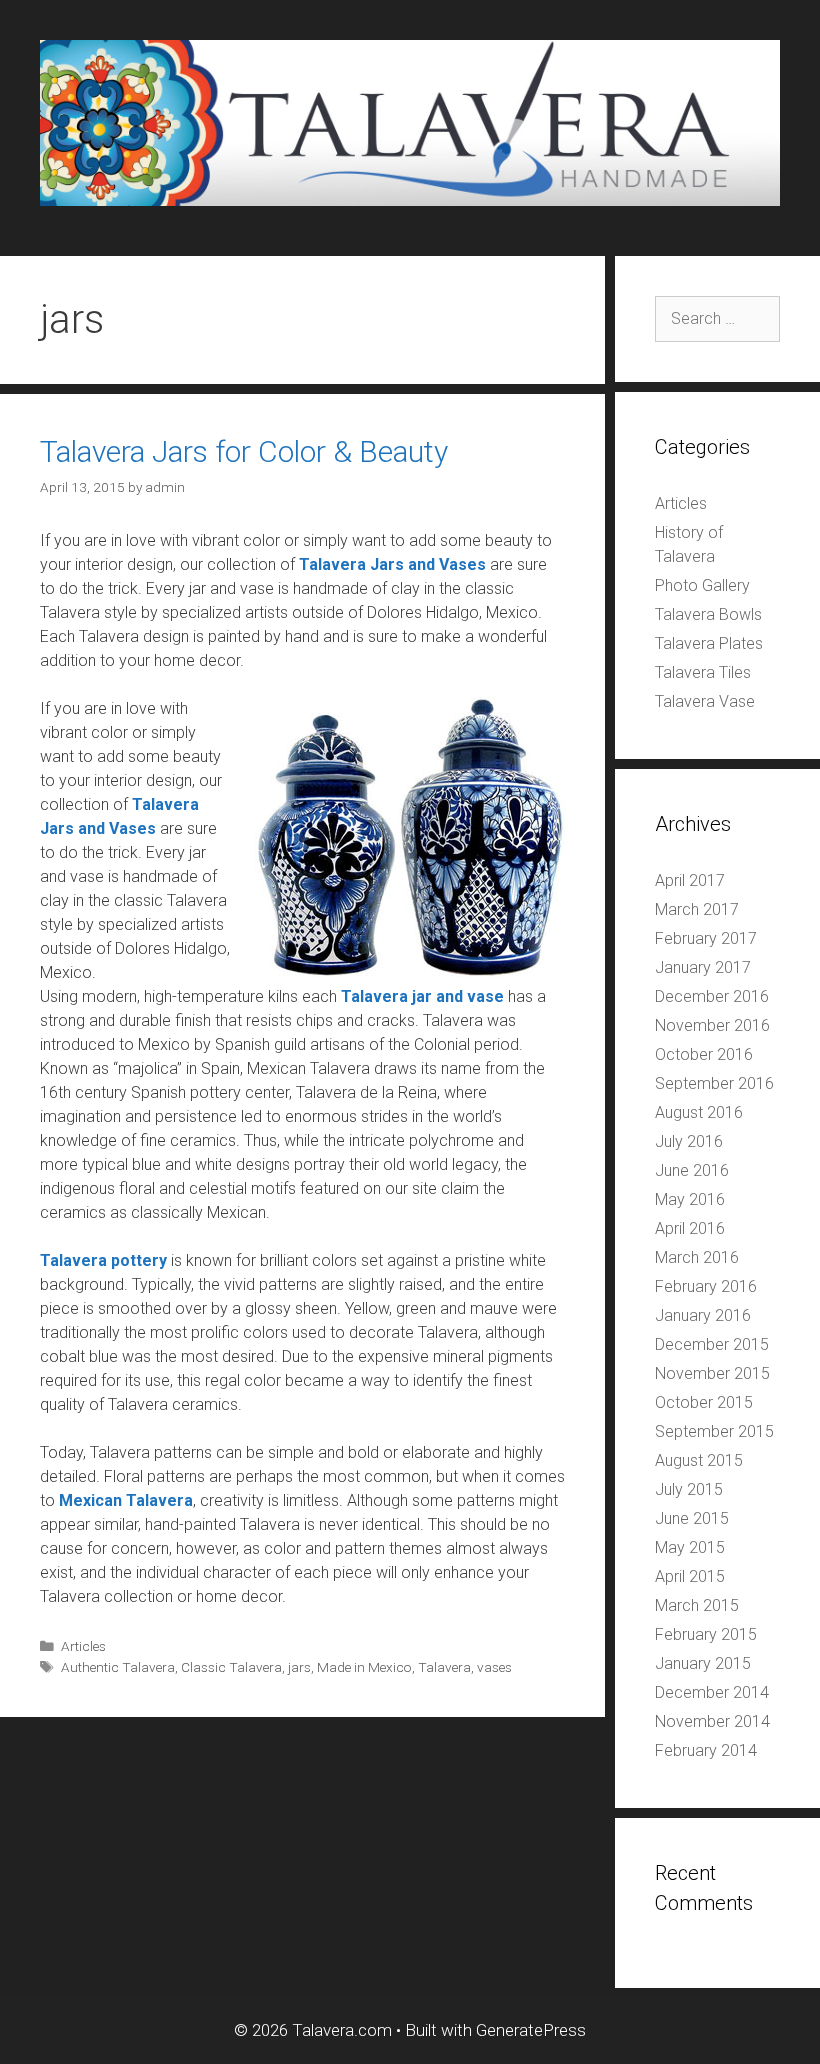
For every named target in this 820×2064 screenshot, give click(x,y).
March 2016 (697, 1257)
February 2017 (706, 938)
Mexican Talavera (126, 1500)
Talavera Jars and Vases (392, 564)
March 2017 (697, 909)
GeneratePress (531, 2030)
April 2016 (690, 1228)
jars (299, 1667)
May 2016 (690, 1199)
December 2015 (712, 1344)
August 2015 (699, 1460)
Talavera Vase (705, 701)
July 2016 (689, 1141)
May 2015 (690, 1547)
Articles (83, 1646)
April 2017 (690, 880)
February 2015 (706, 1634)
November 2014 (712, 1721)
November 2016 (712, 1025)
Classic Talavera (231, 1667)
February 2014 (706, 1750)
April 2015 (690, 1576)
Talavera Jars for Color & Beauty (244, 451)
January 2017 (703, 967)
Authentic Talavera (118, 1667)
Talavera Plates (709, 643)
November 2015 (712, 1373)
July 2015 (689, 1489)
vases (494, 1667)
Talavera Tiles (703, 672)
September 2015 (714, 1431)
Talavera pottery (103, 1260)
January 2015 (703, 1663)
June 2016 (692, 1170)
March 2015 (697, 1605)
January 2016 (703, 1315)
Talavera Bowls (708, 614)
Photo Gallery (702, 585)
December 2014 (712, 1692)
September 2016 (714, 1083)
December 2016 (712, 996)
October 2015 (704, 1402)
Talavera (444, 1667)
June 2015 (692, 1518)
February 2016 (706, 1286)
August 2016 (699, 1112)
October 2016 (704, 1054)
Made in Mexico (364, 1667)
